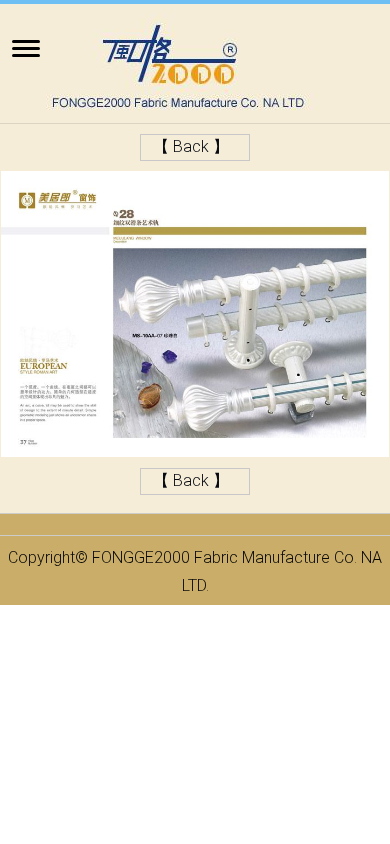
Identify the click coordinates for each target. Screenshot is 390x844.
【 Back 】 (191, 146)
